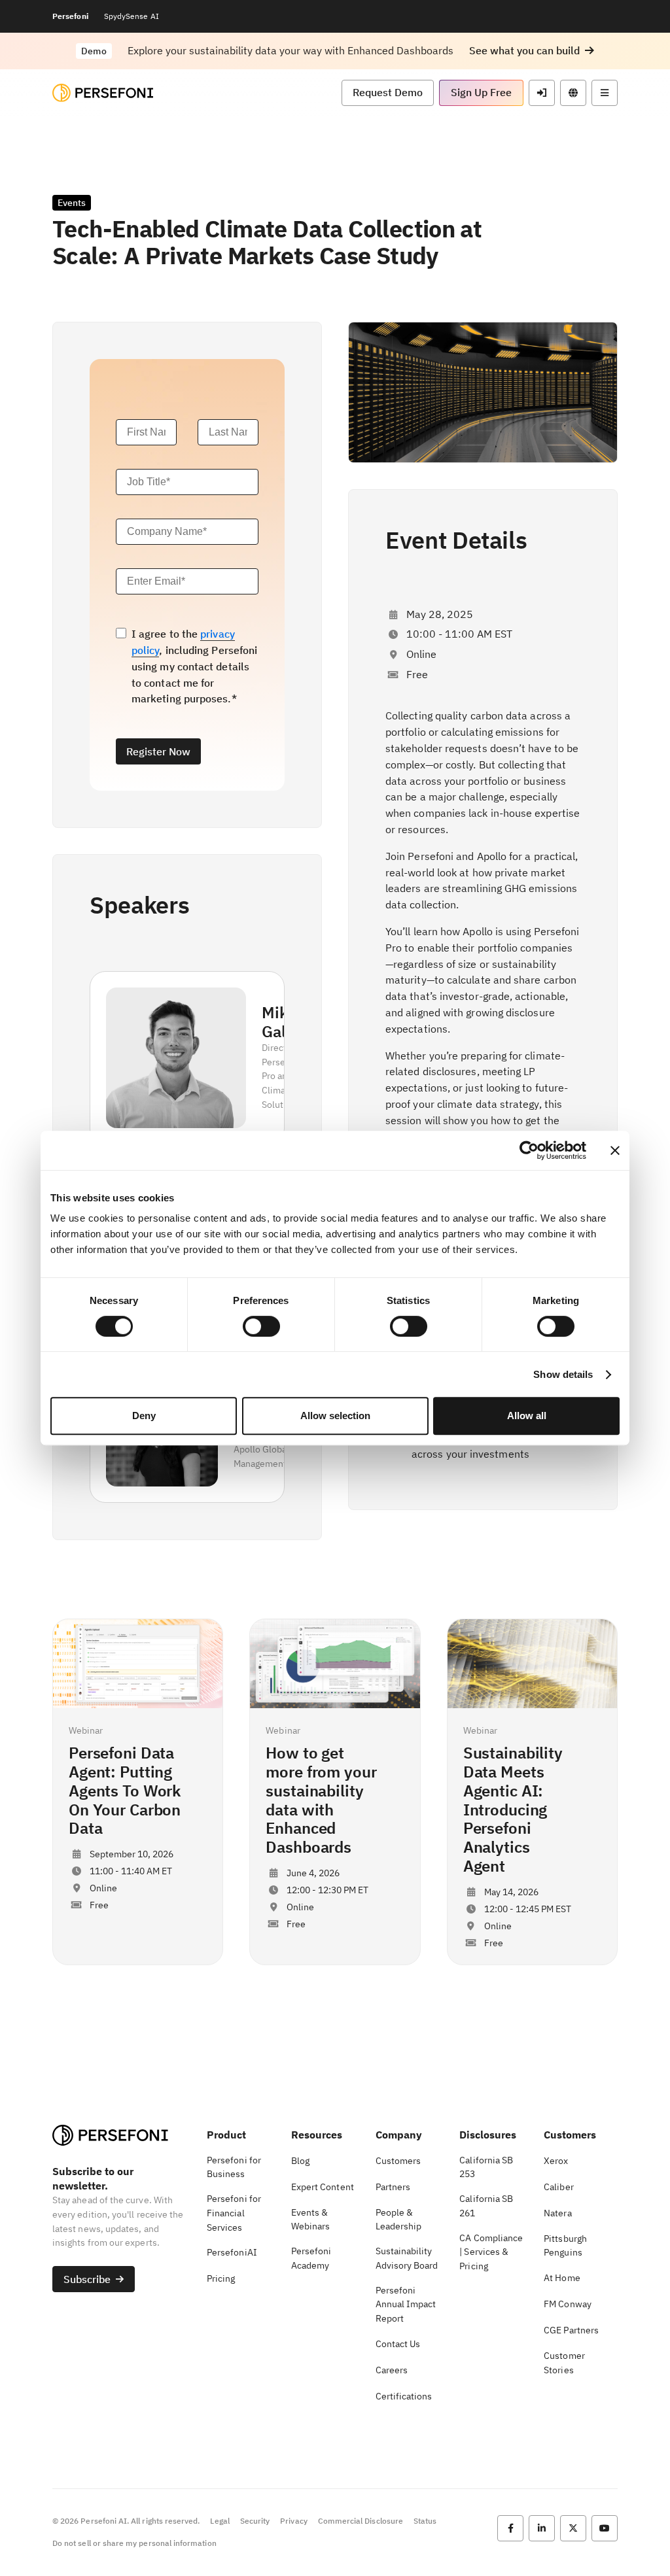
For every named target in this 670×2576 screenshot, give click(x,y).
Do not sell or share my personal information (134, 2543)
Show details (563, 1374)
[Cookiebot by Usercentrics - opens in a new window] (529, 1150)
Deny (144, 1416)
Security (255, 2521)
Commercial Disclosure (361, 2521)
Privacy (293, 2521)
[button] (532, 51)
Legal (220, 2521)
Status (425, 2521)
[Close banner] (615, 1150)
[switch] (261, 1326)
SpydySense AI (132, 16)
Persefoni (70, 16)
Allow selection (335, 1416)
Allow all (527, 1416)
